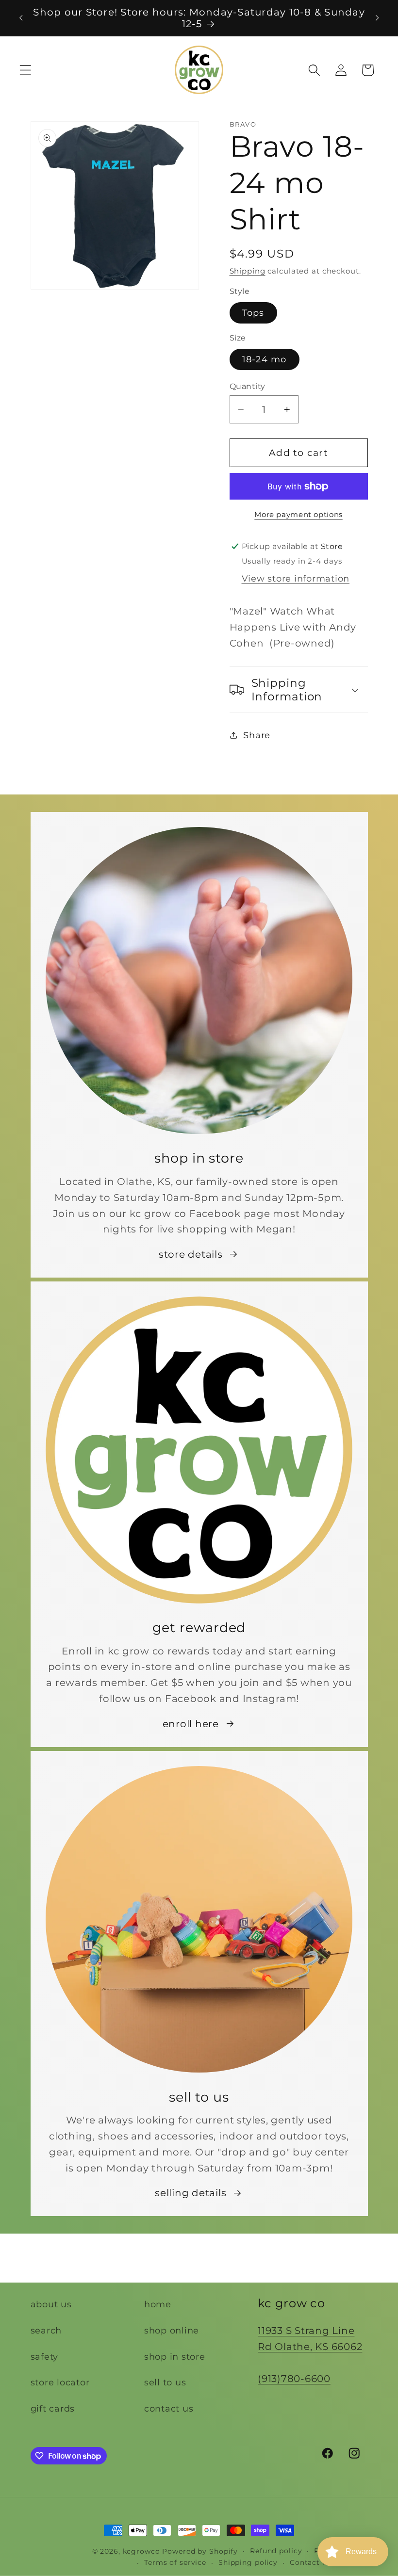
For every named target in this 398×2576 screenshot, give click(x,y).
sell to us (165, 2382)
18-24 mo (265, 359)
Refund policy (276, 2551)
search (46, 2330)
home (158, 2304)
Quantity (248, 386)
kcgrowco (141, 2551)
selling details (191, 2193)
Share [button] (257, 735)
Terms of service (175, 2562)
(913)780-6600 (294, 2379)
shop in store (175, 2357)
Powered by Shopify (200, 2551)
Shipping (248, 271)
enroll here (191, 1724)
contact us (169, 2408)
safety (45, 2357)
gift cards (53, 2408)
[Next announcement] (377, 18)
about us (51, 2304)
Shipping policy (248, 2562)
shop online (172, 2330)
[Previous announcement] (21, 18)
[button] (25, 70)
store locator (60, 2382)
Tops (253, 313)
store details (191, 1254)
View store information (296, 578)
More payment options (298, 514)
